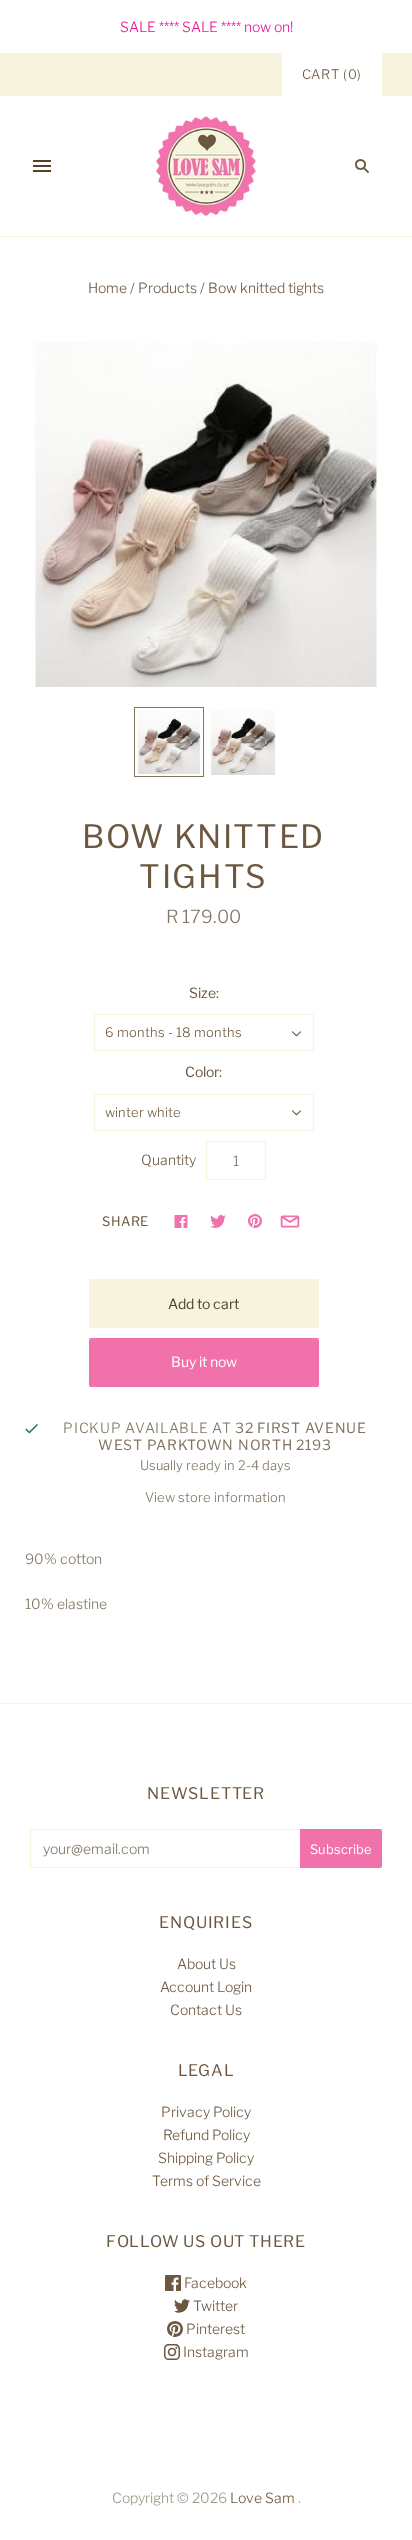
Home (107, 287)
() (332, 74)
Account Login (206, 1986)
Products (167, 287)
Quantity (168, 1159)
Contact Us (206, 2009)
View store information (215, 1497)
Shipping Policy (206, 2157)
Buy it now (204, 1361)
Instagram (214, 2351)
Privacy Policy (206, 2111)
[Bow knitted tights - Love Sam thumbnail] (169, 742)
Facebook (214, 2282)
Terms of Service (206, 2180)
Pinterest (214, 2328)
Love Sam (262, 2497)
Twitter (214, 2305)
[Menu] (42, 166)
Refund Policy (206, 2134)
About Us (206, 1963)
